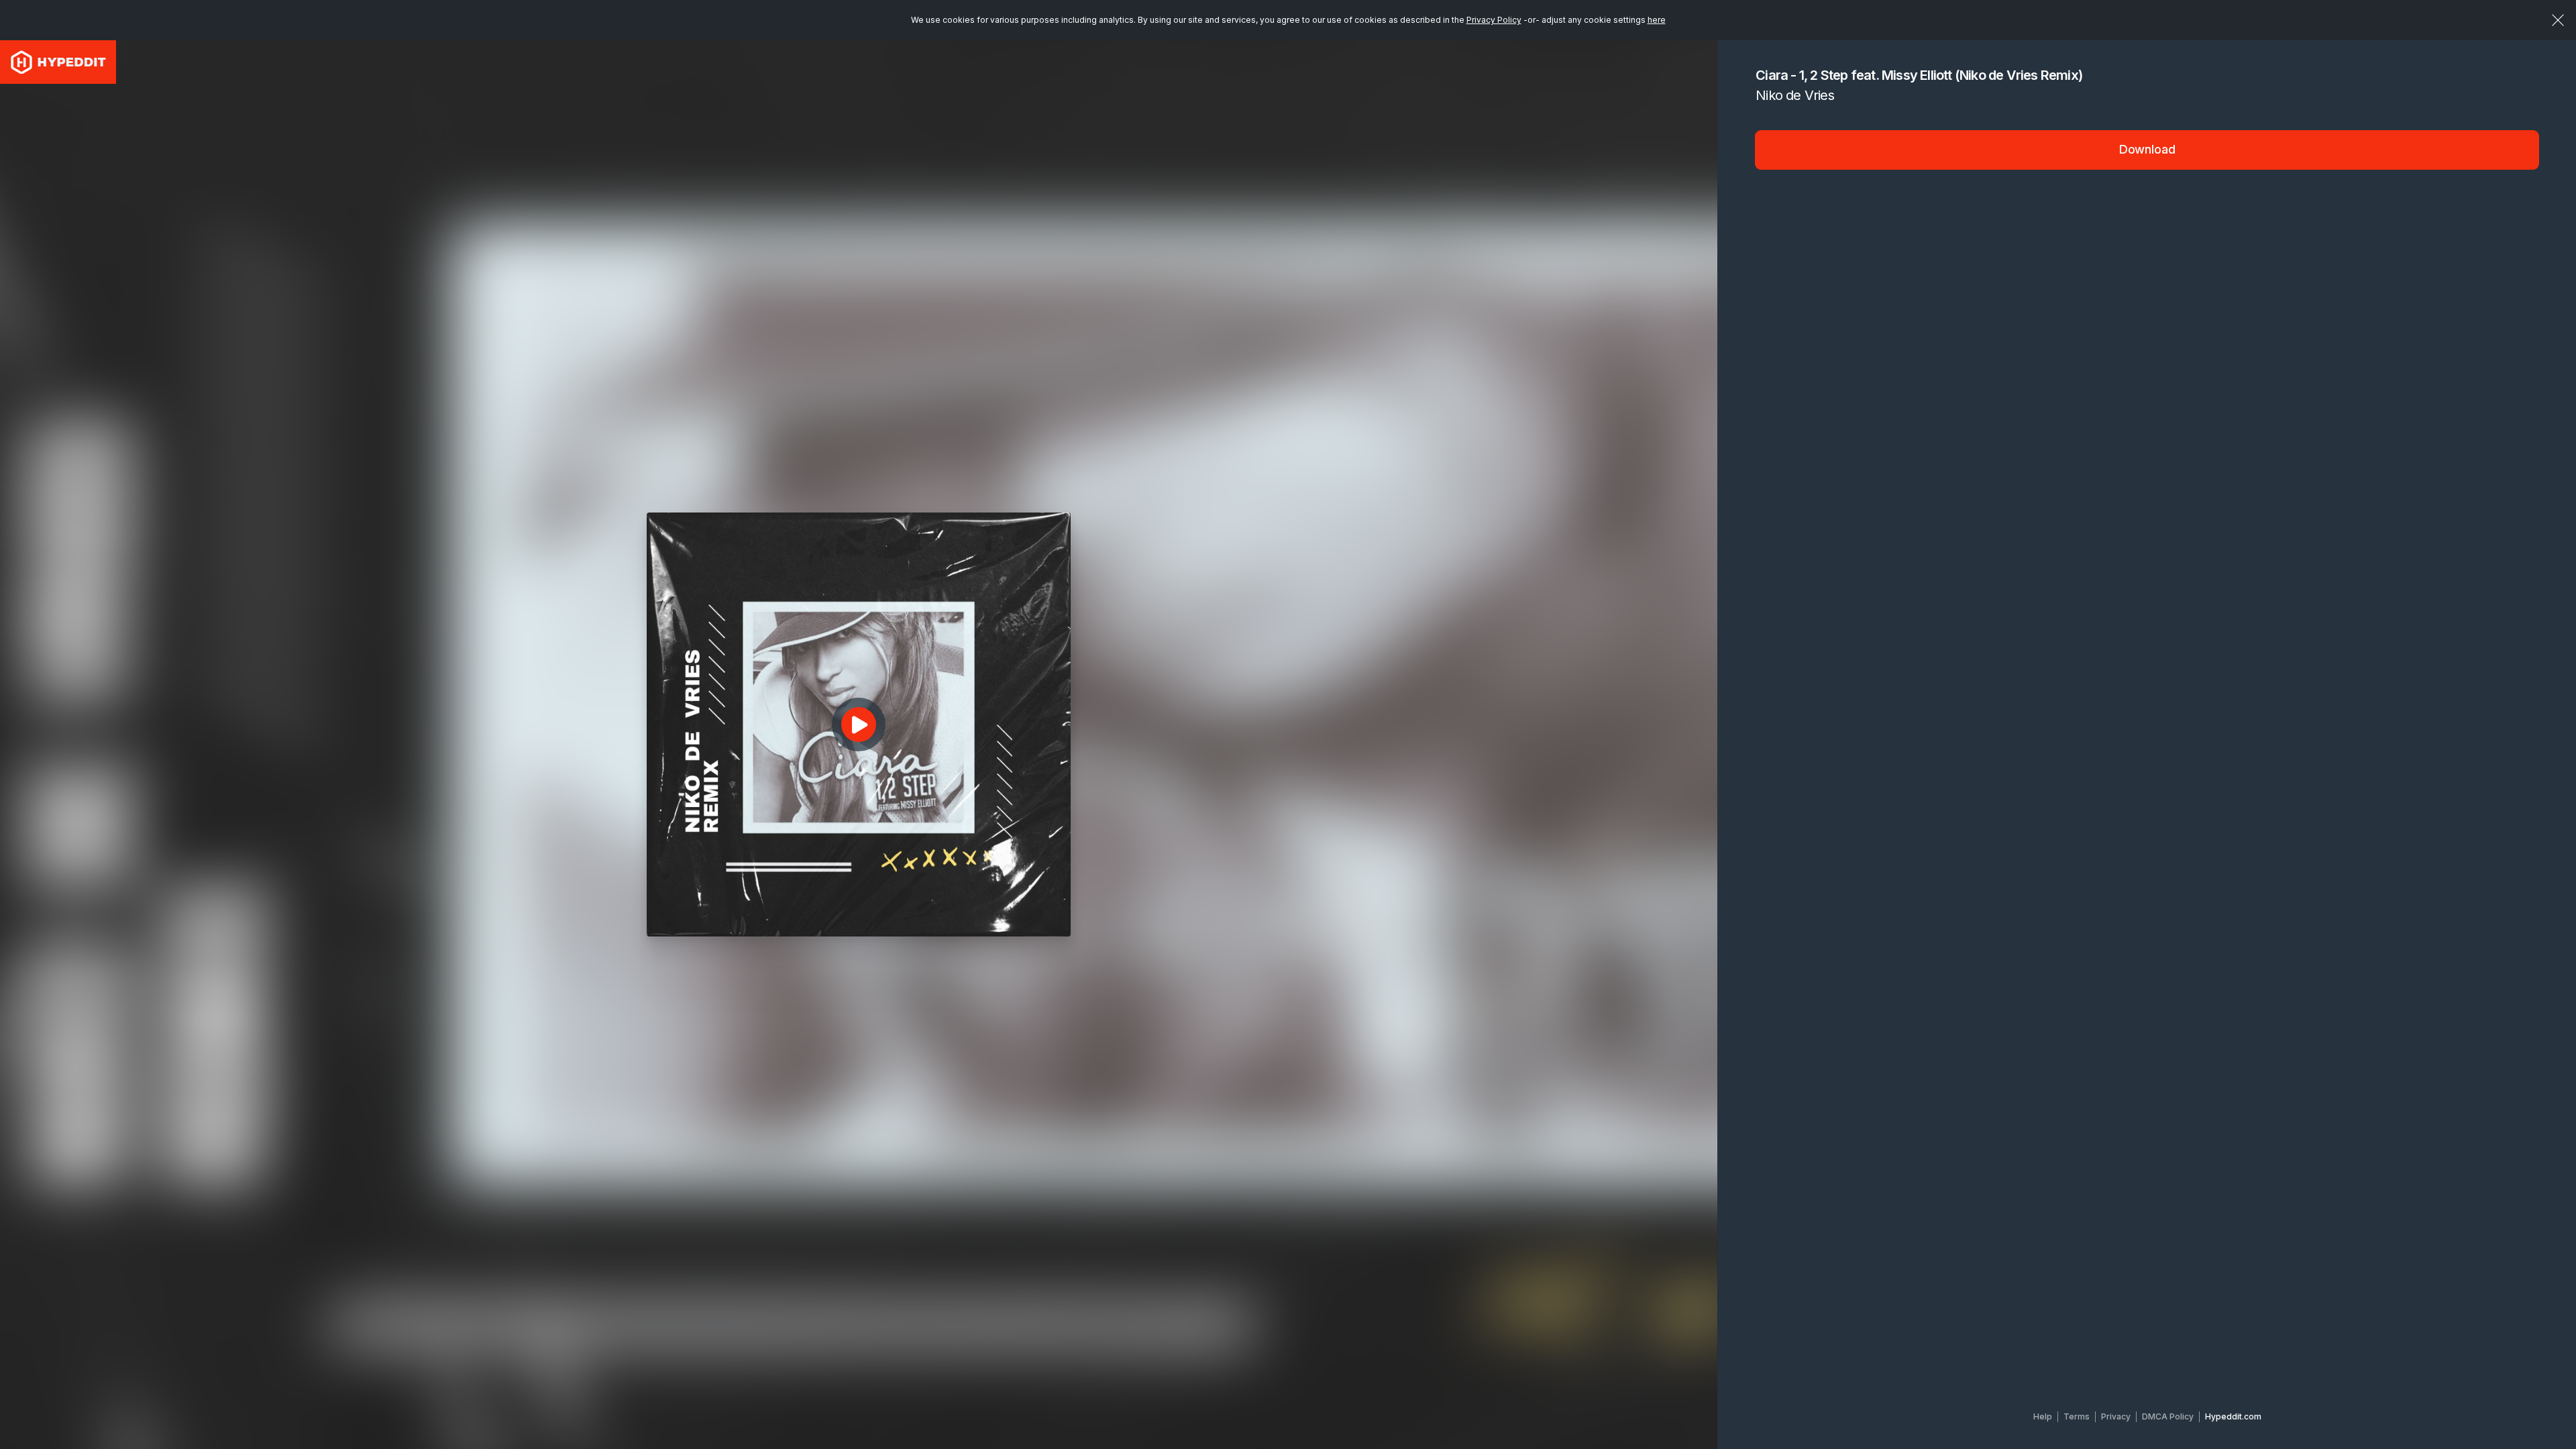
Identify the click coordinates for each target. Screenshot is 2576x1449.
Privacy (2116, 1416)
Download (2147, 149)
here (1657, 20)
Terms (2077, 1416)
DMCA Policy (2168, 1416)
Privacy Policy (1494, 20)
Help (2043, 1416)
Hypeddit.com (2233, 1416)
